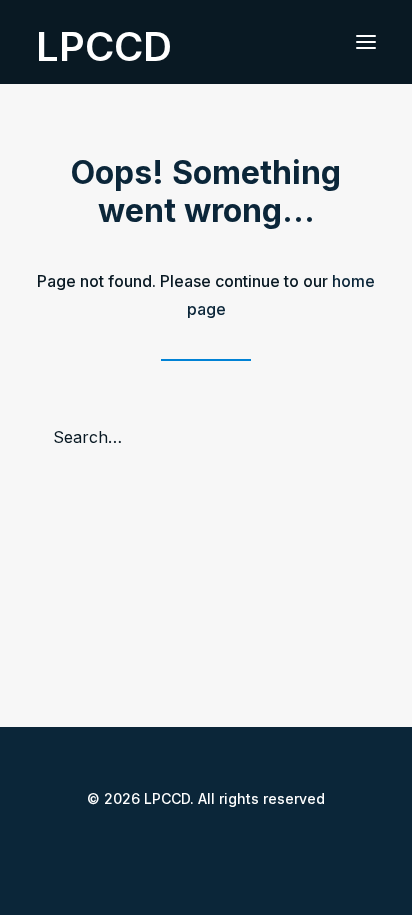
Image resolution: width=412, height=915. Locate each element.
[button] (366, 42)
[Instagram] (222, 843)
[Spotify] (254, 843)
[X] (190, 843)
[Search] (206, 437)
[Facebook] (158, 843)
